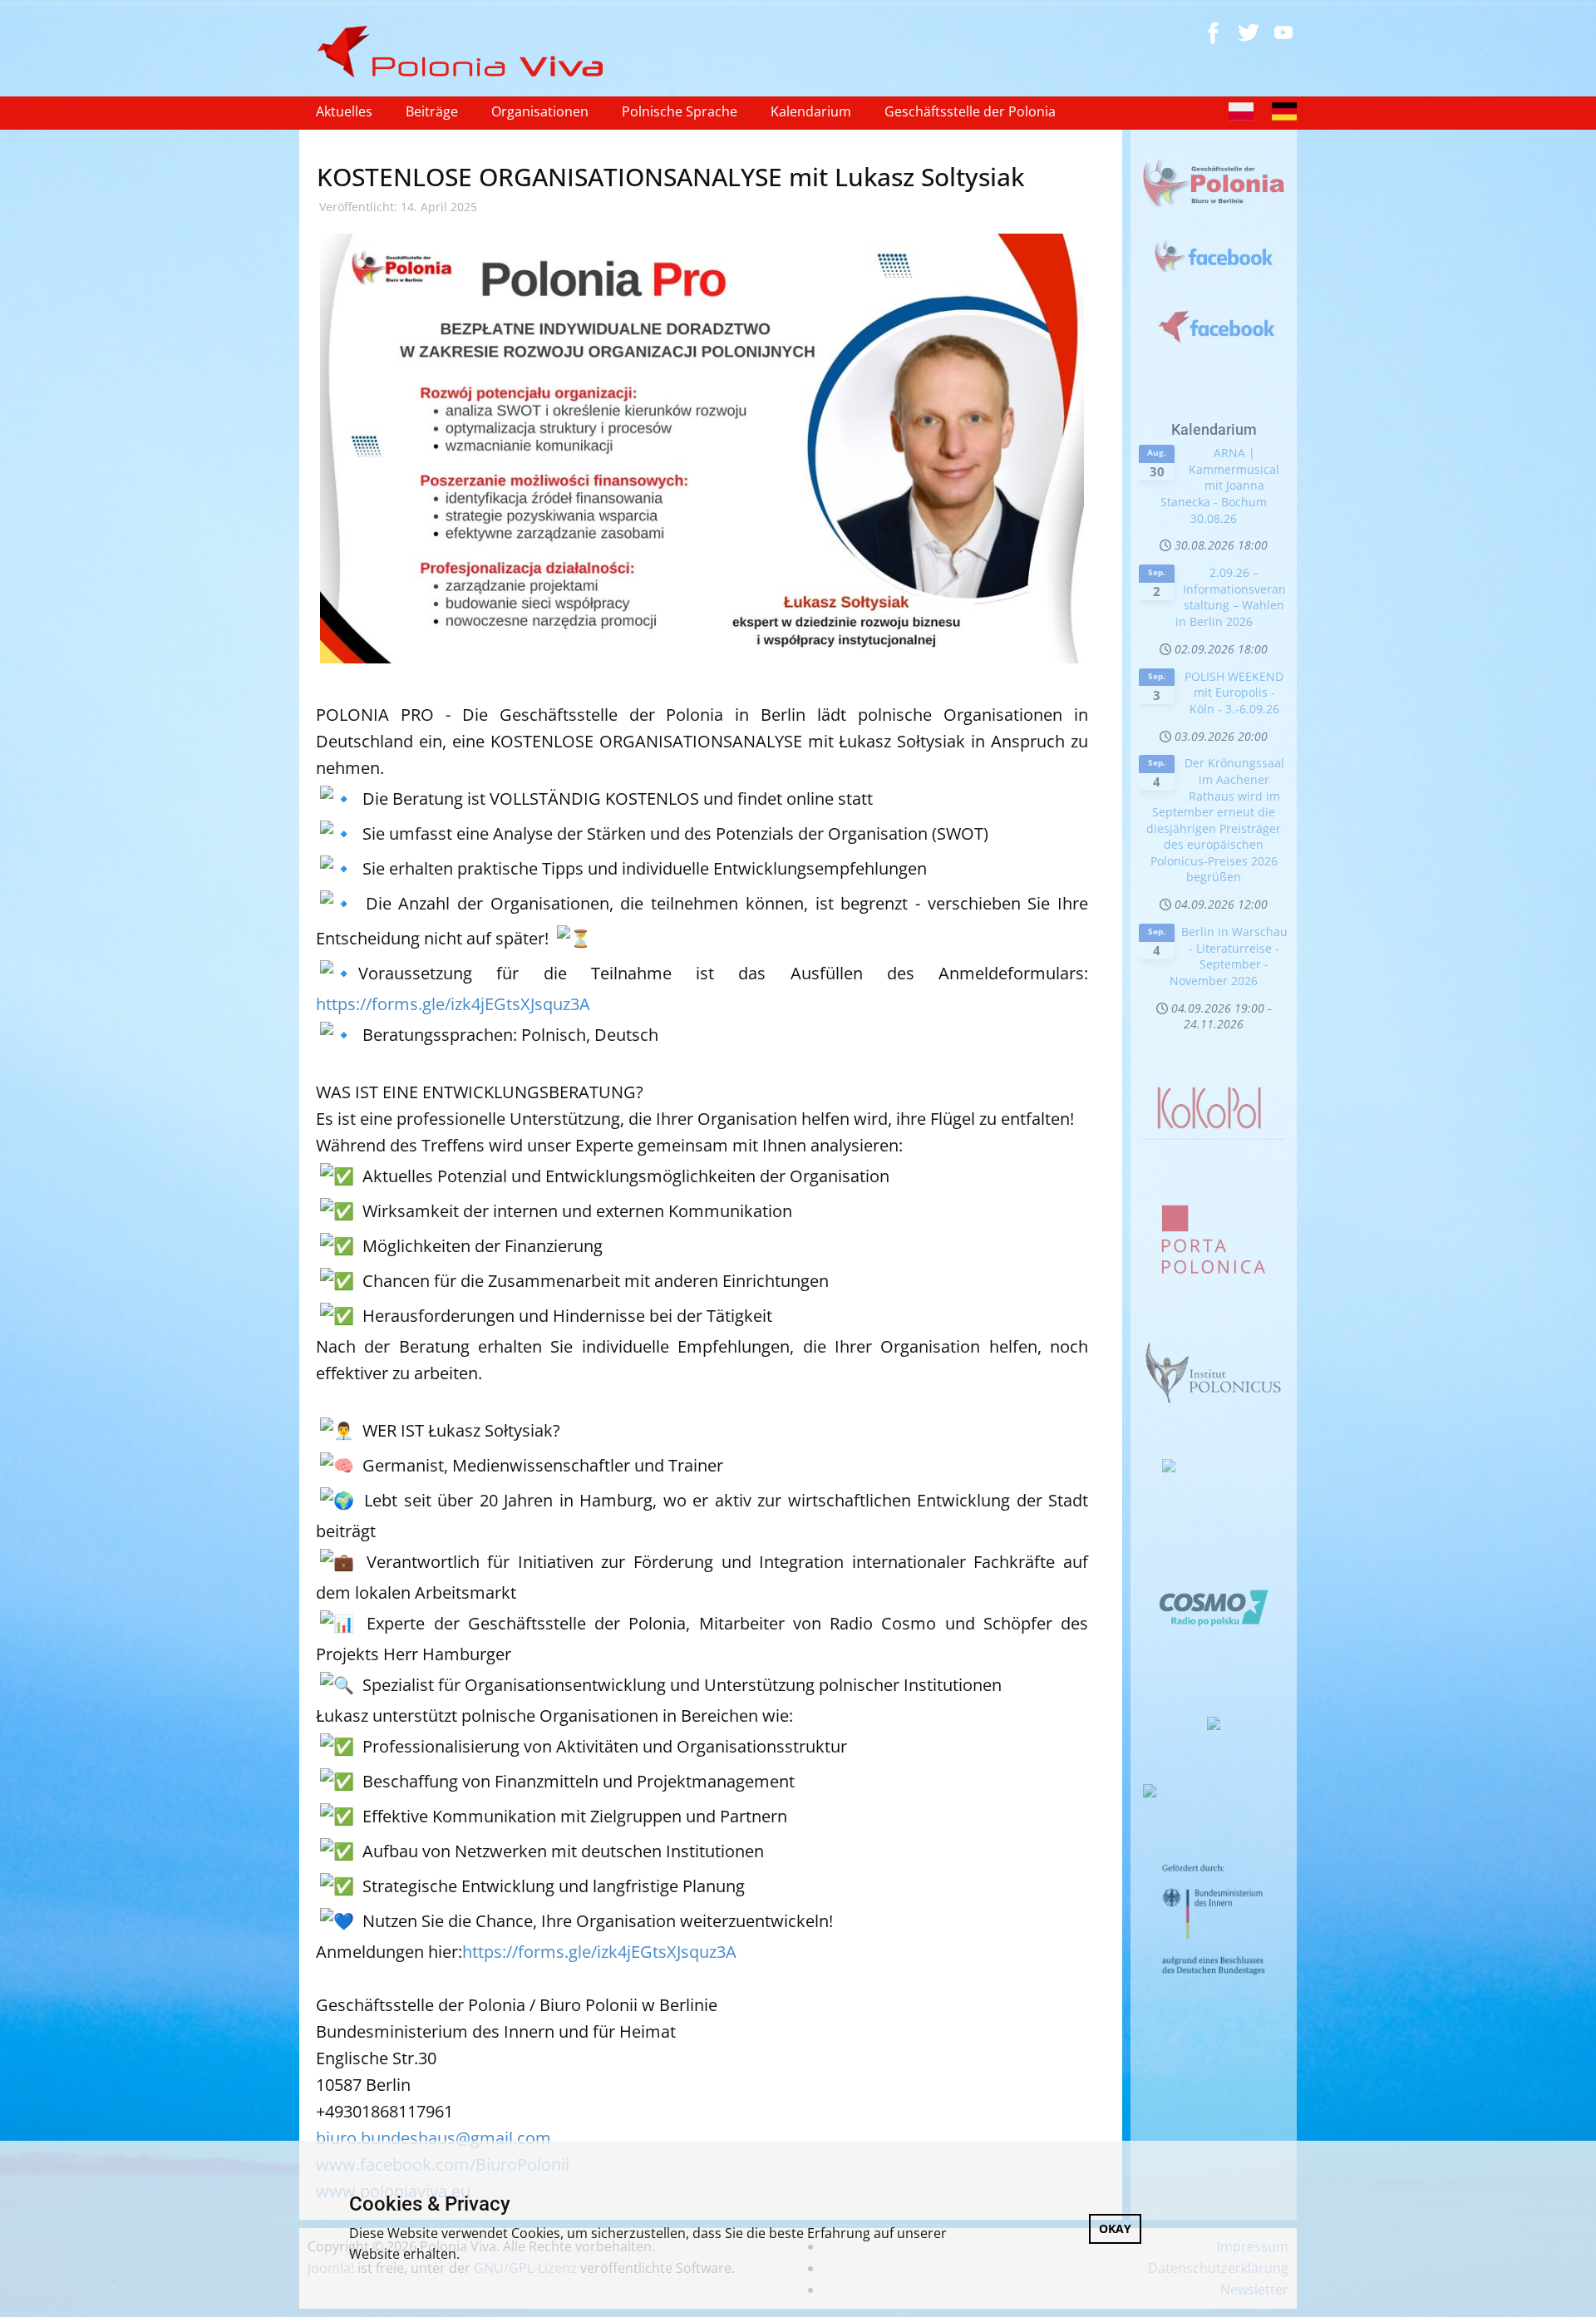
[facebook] (1214, 32)
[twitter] (1249, 32)
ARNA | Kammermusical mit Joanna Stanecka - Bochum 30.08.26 (1220, 485)
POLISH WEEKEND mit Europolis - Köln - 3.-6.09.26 (1234, 693)
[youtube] (1283, 32)
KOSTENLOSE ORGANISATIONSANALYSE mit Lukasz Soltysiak (670, 177)
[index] (467, 52)
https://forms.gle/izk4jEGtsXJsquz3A (453, 1004)
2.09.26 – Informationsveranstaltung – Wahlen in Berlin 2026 (1231, 597)
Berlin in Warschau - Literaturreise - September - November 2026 (1229, 956)
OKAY (1115, 2228)
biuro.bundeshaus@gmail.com (433, 2138)
